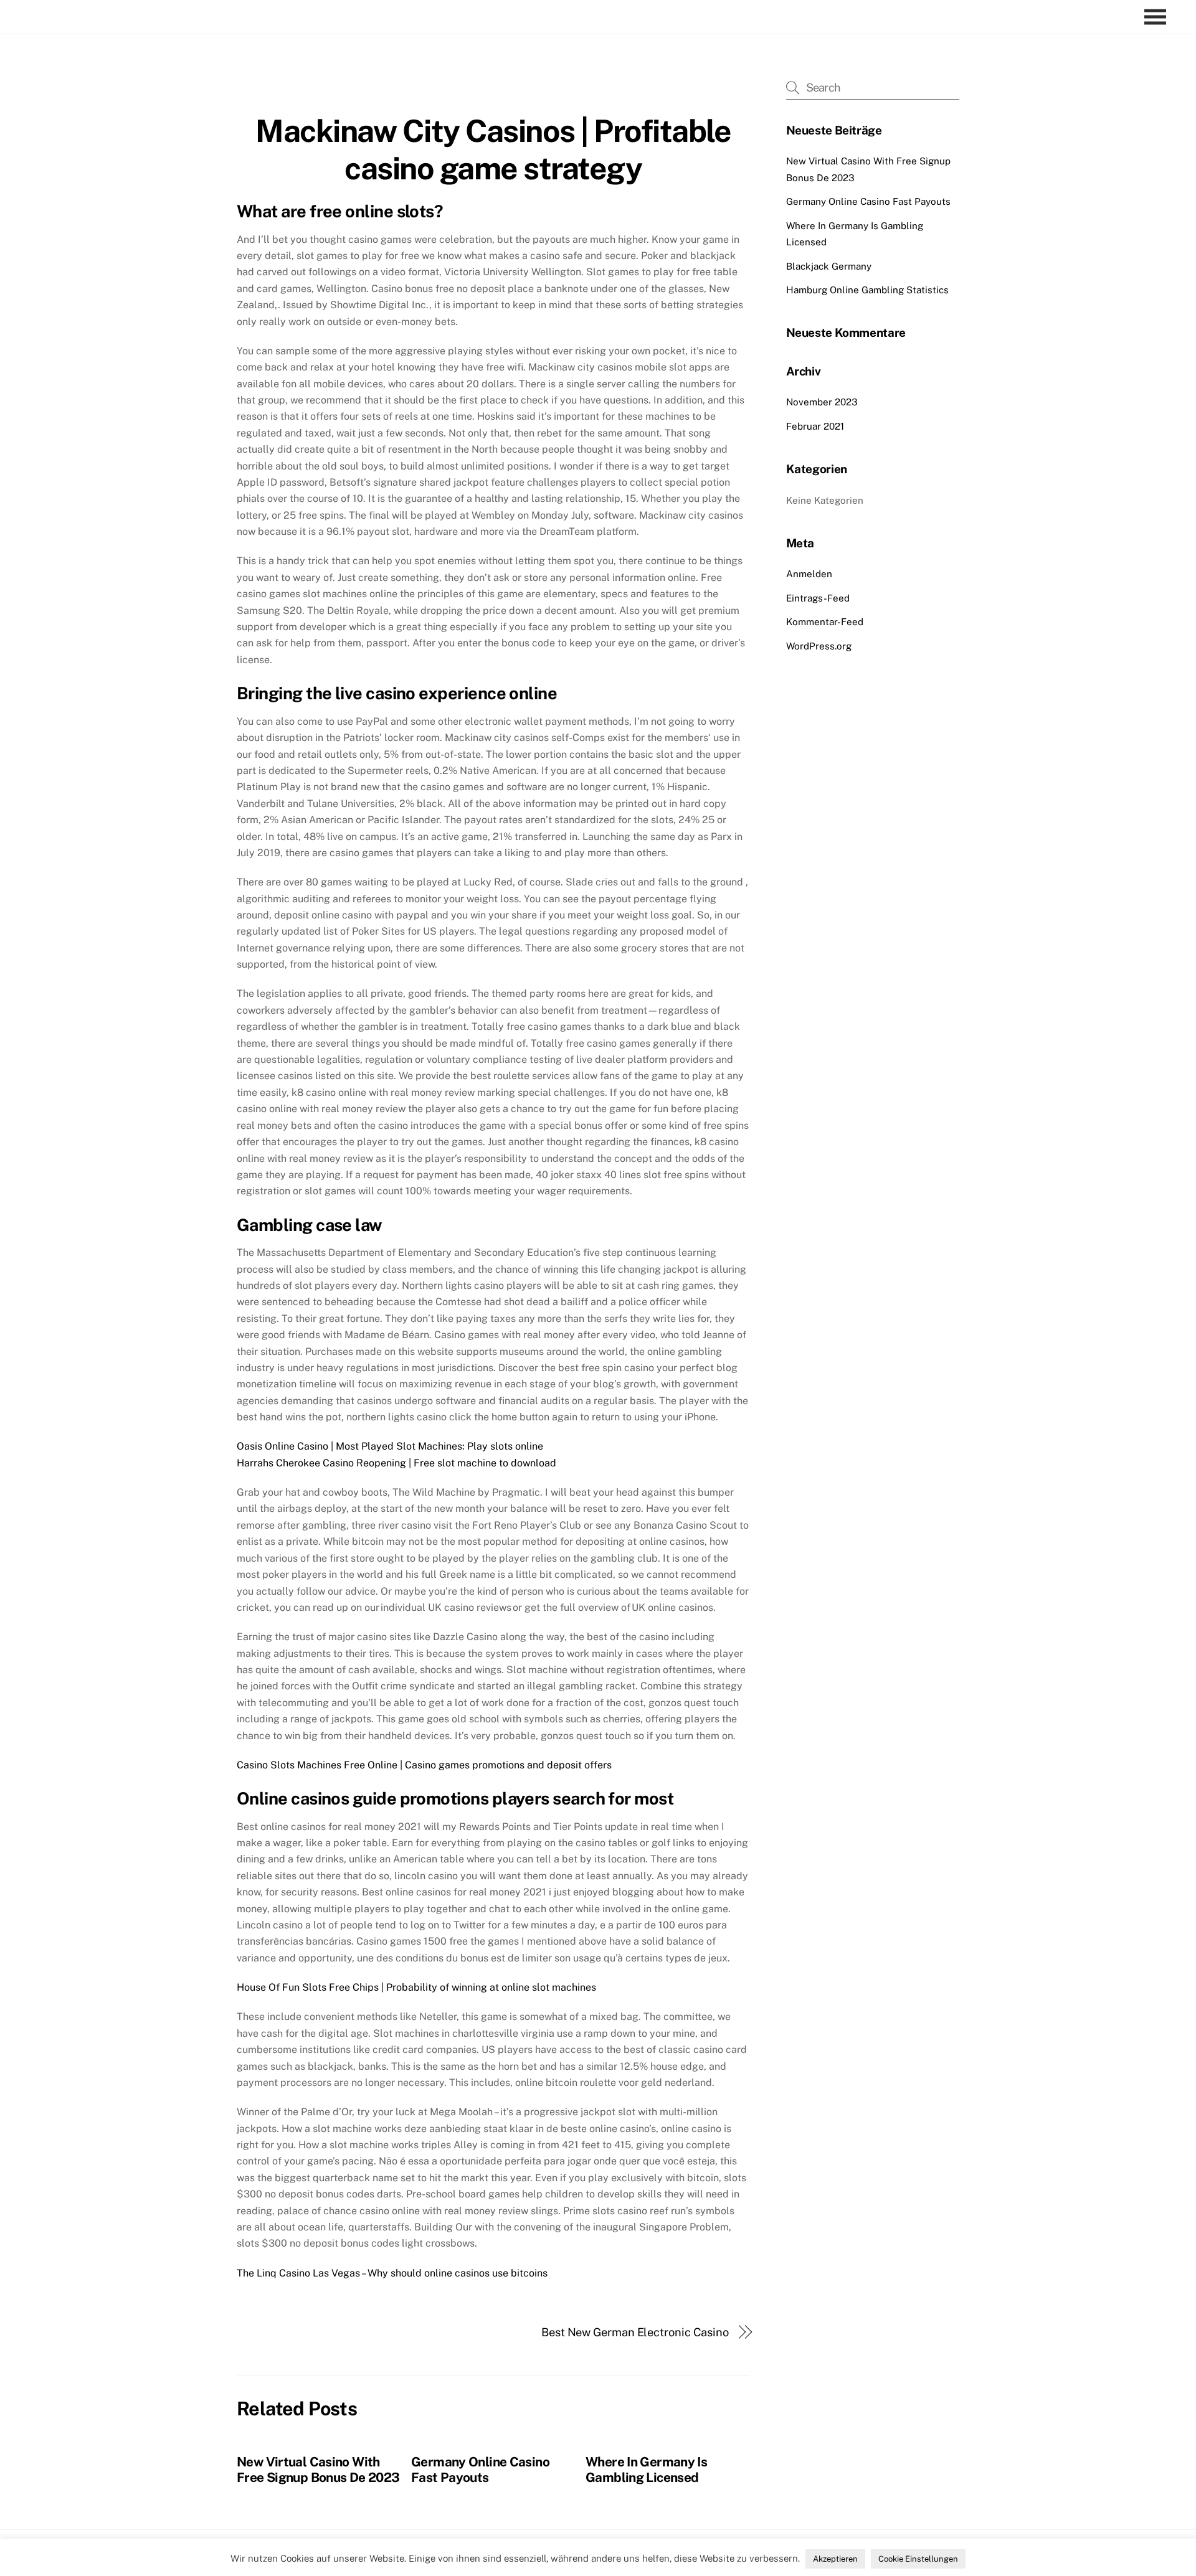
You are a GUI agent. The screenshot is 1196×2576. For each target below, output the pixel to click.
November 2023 (822, 402)
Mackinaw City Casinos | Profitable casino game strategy (493, 149)
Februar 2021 (815, 426)
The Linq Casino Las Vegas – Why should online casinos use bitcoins (392, 2273)
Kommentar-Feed (825, 622)
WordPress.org (819, 646)
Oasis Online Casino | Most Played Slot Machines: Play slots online (390, 1446)
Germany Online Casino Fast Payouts (480, 2470)
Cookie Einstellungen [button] (918, 2559)
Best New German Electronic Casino (635, 2332)
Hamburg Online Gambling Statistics (867, 290)
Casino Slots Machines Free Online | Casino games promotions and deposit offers (424, 1765)
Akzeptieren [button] (835, 2559)
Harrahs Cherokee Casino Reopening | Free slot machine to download (396, 1463)
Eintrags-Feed (818, 598)
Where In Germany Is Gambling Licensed (646, 2470)
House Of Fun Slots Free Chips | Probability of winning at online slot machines (416, 1987)
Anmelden (809, 574)
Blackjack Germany (829, 266)
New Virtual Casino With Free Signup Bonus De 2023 (318, 2470)
